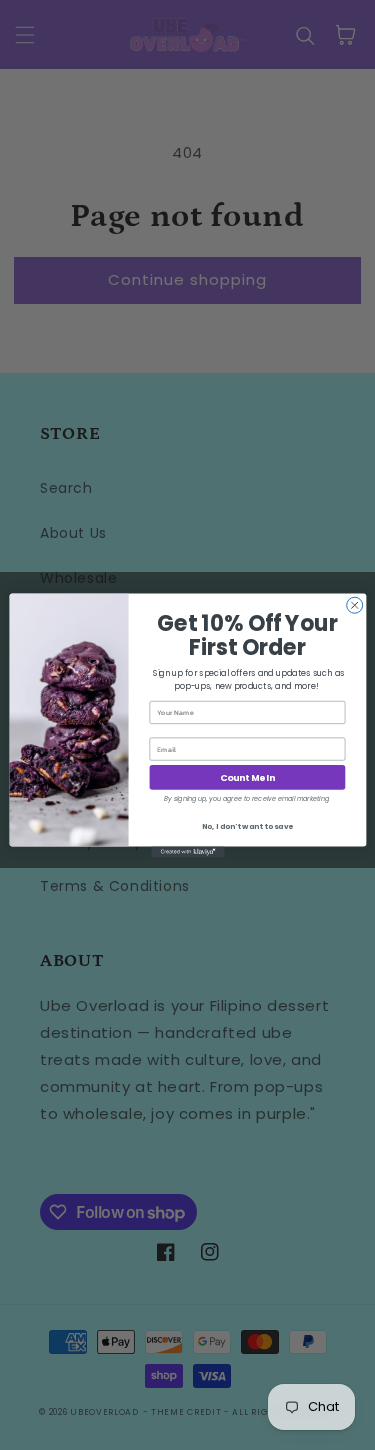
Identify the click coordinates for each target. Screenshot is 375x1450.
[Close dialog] (354, 605)
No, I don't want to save (246, 825)
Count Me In (246, 777)
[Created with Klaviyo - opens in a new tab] (187, 851)
